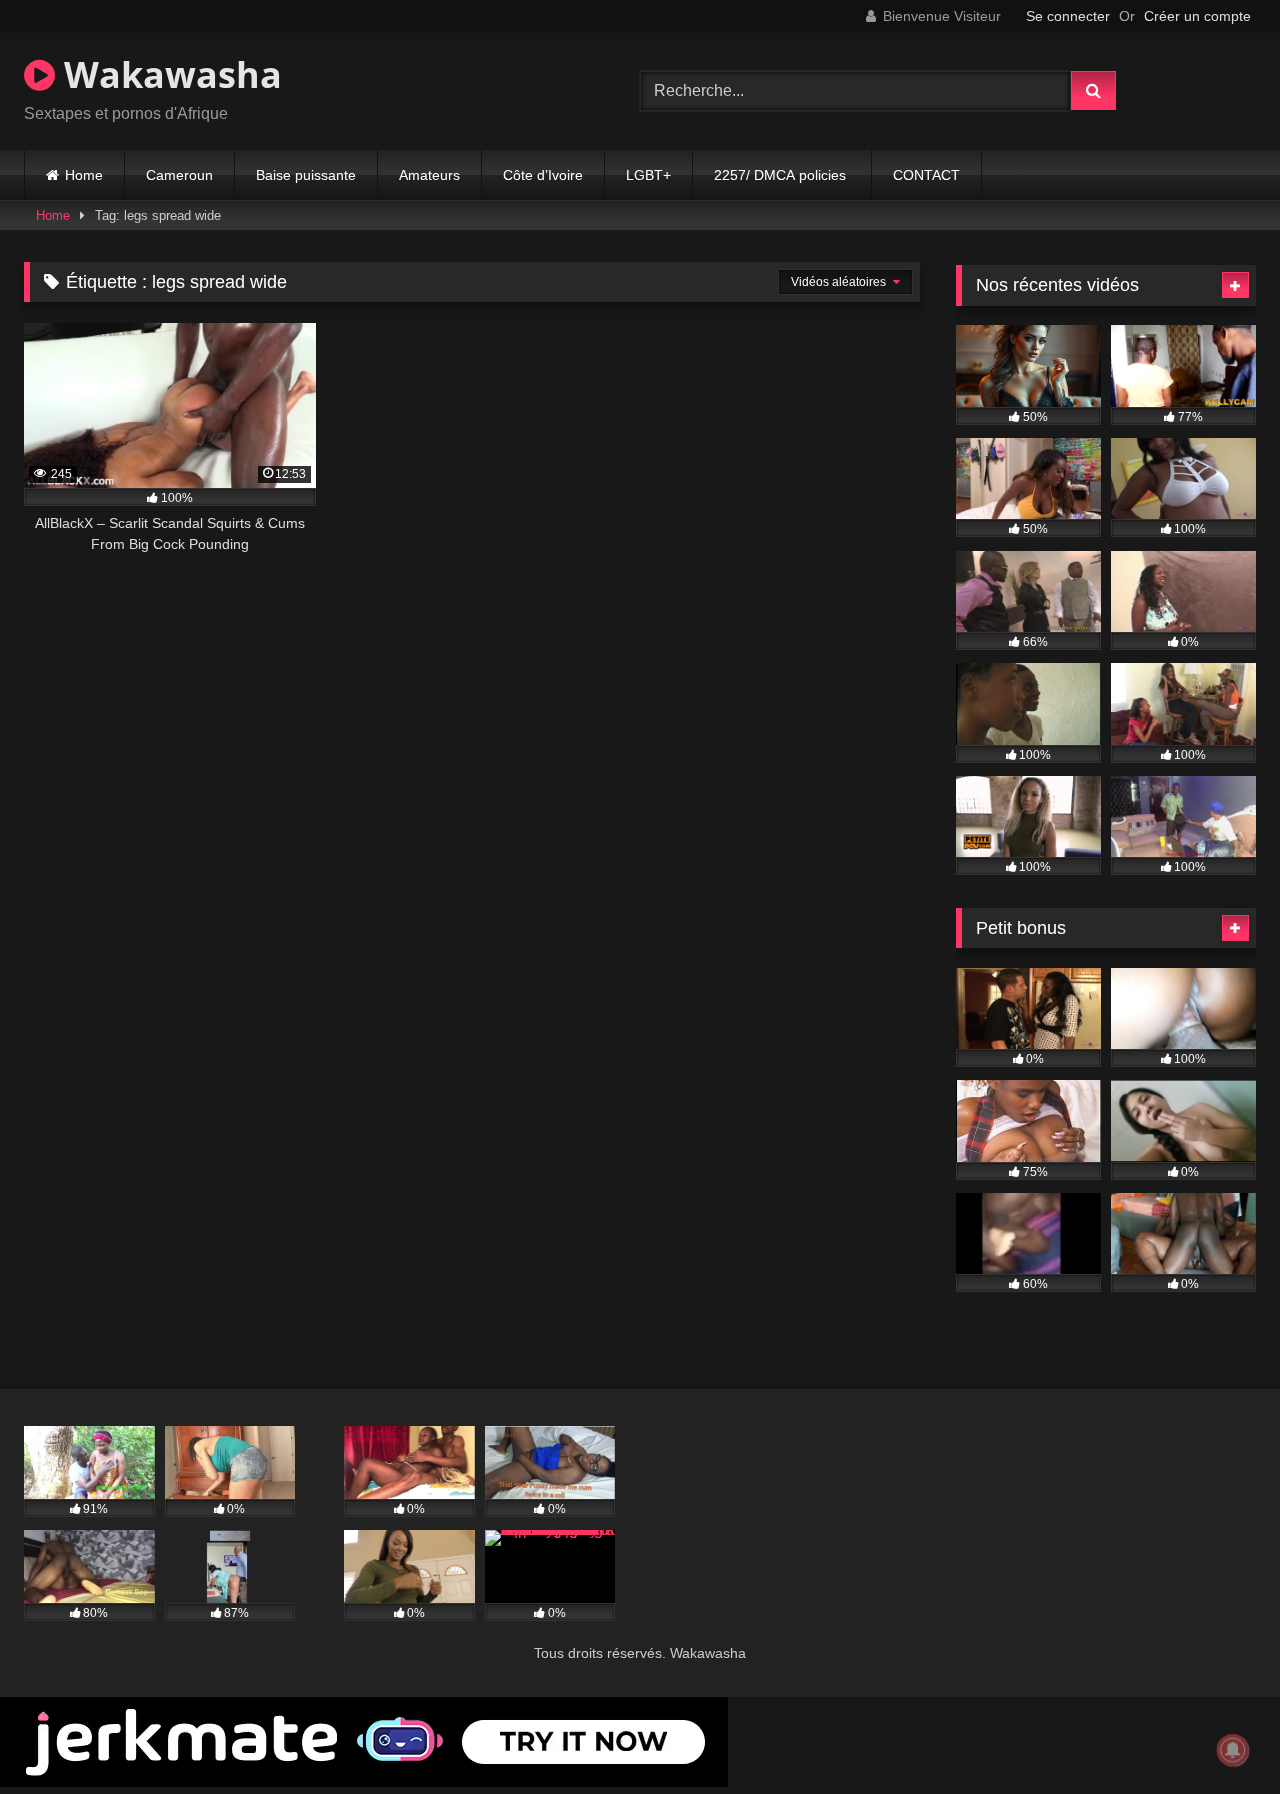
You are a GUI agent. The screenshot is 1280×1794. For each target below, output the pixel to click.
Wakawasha (168, 74)
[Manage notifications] (1233, 1750)
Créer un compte (1197, 16)
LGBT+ (648, 175)
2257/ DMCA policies (782, 175)
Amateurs (429, 175)
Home (84, 175)
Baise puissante (306, 175)
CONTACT (926, 175)
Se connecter (1068, 16)
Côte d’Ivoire (543, 175)
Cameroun (179, 175)
